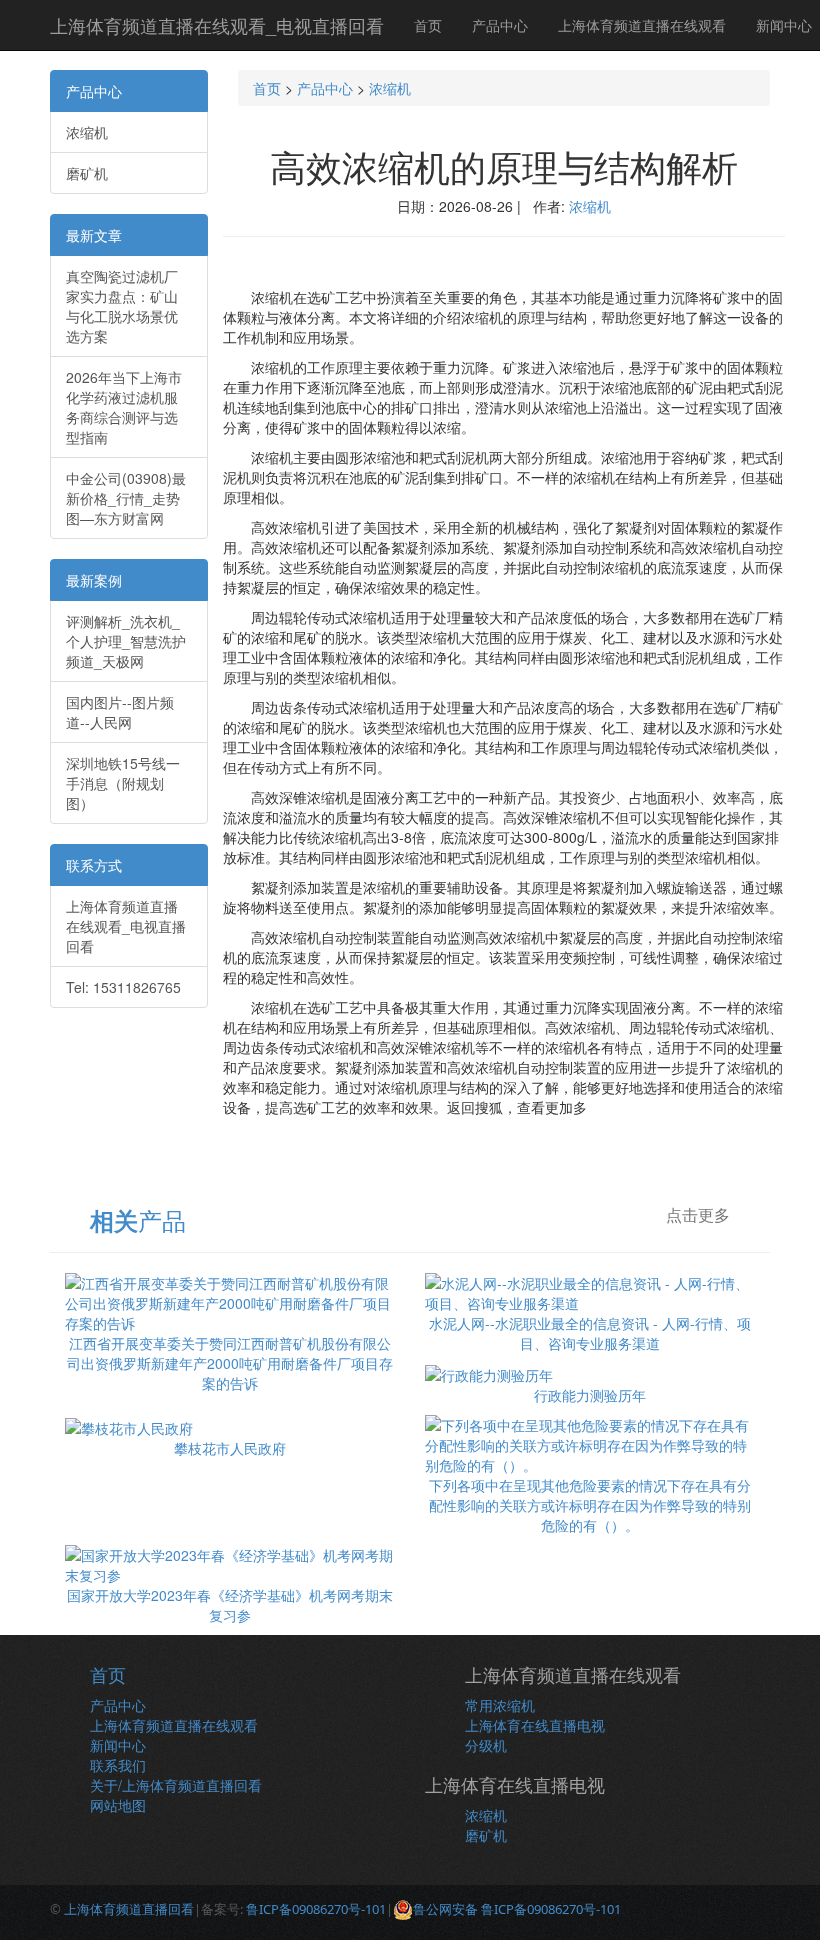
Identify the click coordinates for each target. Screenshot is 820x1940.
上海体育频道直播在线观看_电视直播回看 (217, 25)
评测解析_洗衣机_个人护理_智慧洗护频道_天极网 (126, 641)
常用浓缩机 (500, 1705)
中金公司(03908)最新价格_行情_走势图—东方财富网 (126, 498)
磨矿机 (87, 173)
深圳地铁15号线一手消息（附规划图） (123, 783)
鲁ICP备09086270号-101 (316, 1909)
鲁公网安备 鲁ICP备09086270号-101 (517, 1909)
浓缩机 (87, 132)
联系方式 (94, 865)
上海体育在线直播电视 (535, 1725)
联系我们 (118, 1765)
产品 (138, 1219)
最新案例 (94, 580)
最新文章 (94, 235)
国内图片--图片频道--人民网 (120, 712)
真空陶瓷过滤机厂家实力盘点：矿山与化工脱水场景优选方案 (122, 306)
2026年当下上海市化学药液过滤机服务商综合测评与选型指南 (124, 407)
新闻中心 (118, 1745)
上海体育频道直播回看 (129, 1909)
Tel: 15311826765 (123, 987)
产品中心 (500, 25)
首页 (428, 25)
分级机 (486, 1745)
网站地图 (118, 1805)
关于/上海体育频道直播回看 (176, 1785)
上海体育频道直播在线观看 (642, 25)
